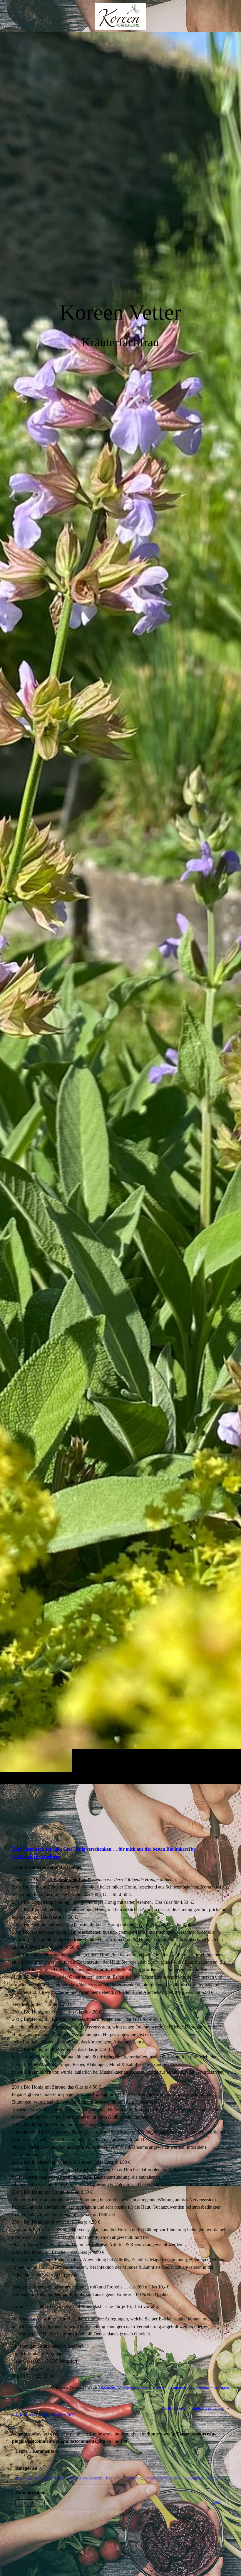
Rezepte (213, 2478)
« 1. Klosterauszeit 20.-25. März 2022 (44, 2415)
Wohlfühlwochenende (163, 2478)
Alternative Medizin (134, 2388)
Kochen (159, 2388)
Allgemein (107, 2388)
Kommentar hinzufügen (209, 2388)
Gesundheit (177, 2388)
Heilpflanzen (55, 2478)
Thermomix (132, 2478)
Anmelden (30, 2503)
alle (18, 2478)
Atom (217, 2501)
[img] (120, 908)
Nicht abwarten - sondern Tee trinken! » (196, 2408)
